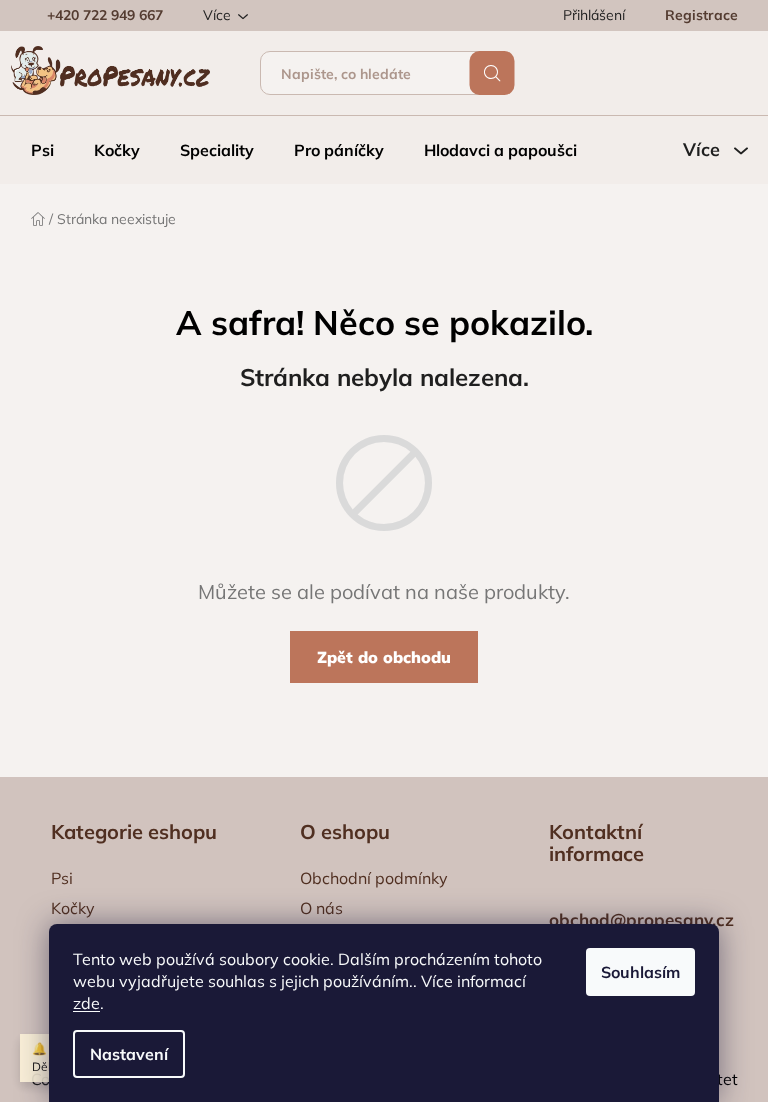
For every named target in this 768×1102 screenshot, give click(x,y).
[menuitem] (42, 150)
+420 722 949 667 (105, 15)
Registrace (701, 15)
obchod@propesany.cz (641, 919)
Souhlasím (640, 972)
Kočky (73, 908)
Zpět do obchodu (384, 657)
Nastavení (129, 1054)
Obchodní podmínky (374, 878)
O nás (321, 908)
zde (86, 1003)
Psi (62, 878)
